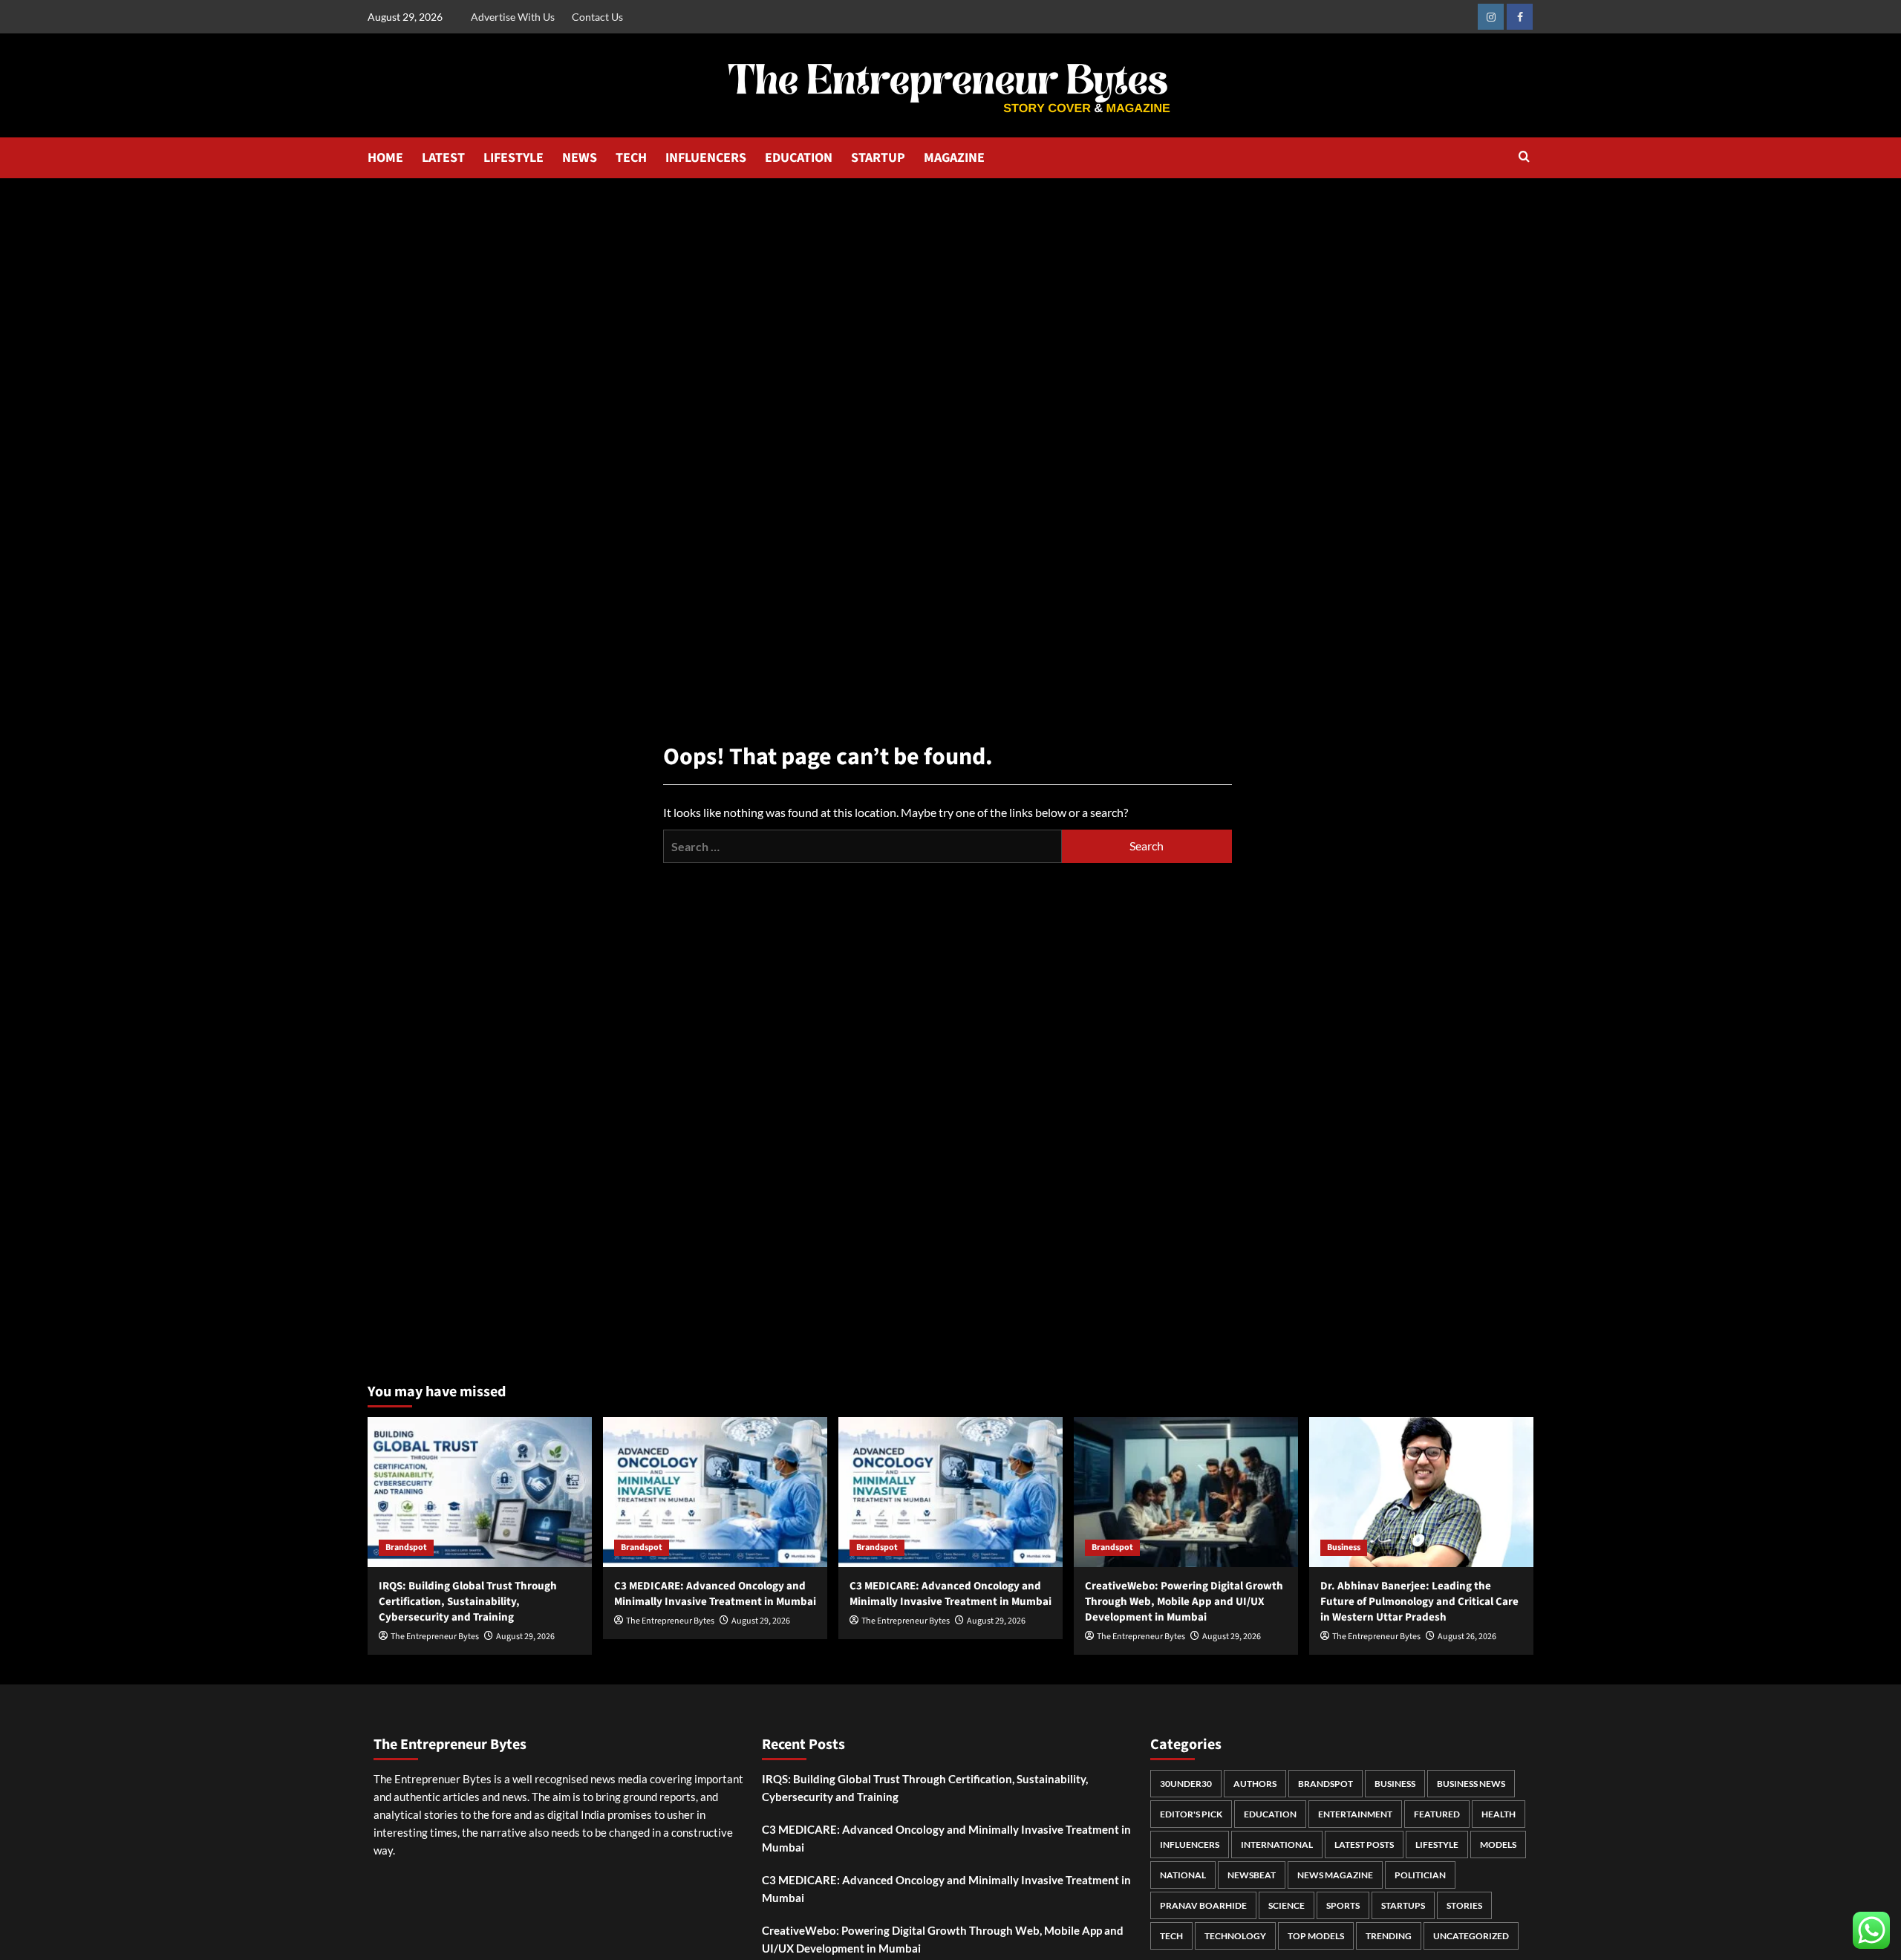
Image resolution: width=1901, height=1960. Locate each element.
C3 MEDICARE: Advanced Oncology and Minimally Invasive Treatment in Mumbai (715, 1594)
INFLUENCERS (706, 158)
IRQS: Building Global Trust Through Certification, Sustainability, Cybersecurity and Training (468, 1602)
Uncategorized (1471, 1936)
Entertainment (1355, 1814)
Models (1498, 1845)
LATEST (443, 158)
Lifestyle (1437, 1845)
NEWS (580, 158)
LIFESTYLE (513, 158)
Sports (1343, 1905)
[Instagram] (1491, 17)
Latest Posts (1364, 1845)
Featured (1437, 1814)
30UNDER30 (1186, 1784)
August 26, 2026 (1467, 1637)
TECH (631, 158)
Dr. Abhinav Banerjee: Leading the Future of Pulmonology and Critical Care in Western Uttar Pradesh (1419, 1602)
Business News (1471, 1784)
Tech (1171, 1936)
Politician (1420, 1875)
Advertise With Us (513, 17)
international (1277, 1845)
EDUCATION (799, 158)
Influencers (1190, 1845)
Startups (1403, 1905)
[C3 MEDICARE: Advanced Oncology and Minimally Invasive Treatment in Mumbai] (715, 1492)
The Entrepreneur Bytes (435, 1637)
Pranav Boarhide (1203, 1905)
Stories (1464, 1905)
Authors (1255, 1784)
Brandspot (406, 1547)
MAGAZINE (954, 158)
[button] (1524, 158)
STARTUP (878, 158)
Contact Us (597, 17)
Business (1344, 1547)
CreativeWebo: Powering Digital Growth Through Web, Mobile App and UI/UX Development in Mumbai (1184, 1602)
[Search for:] (862, 846)
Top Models (1316, 1936)
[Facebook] (1520, 17)
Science (1287, 1905)
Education (1270, 1814)
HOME (385, 158)
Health (1499, 1814)
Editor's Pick (1191, 1814)
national (1183, 1875)
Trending (1389, 1936)
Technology (1235, 1936)
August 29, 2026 (525, 1637)
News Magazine (1335, 1875)
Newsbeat (1252, 1875)
